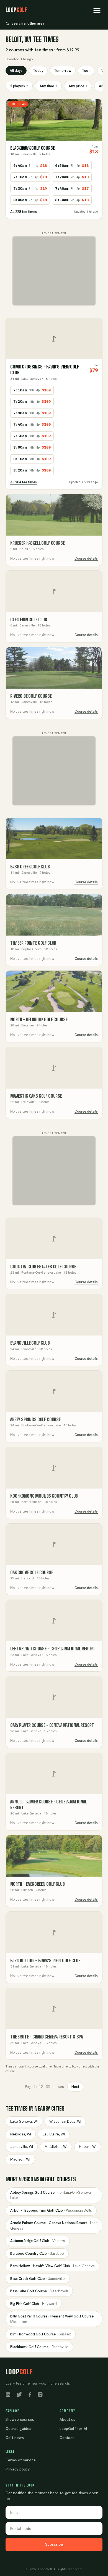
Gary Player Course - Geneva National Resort (52, 1725)
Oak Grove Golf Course (32, 1572)
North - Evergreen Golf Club (38, 1884)
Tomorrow (63, 71)
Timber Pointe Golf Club (33, 943)
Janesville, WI (22, 2147)
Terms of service (21, 2460)
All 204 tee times (24, 482)
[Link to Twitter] (19, 2394)
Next (75, 2087)
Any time (48, 86)
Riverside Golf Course (31, 696)
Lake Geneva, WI (24, 2121)
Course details (86, 558)
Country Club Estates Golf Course (43, 1267)
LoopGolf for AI (73, 2429)
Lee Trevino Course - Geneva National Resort (53, 1649)
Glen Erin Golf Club (29, 619)
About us (67, 2419)
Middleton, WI (56, 2147)
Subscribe (54, 2544)
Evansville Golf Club (30, 1343)
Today (38, 71)
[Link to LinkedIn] (8, 2394)
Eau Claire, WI (54, 2134)
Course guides (18, 2429)
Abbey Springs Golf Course (35, 1419)
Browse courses (20, 2419)
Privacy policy (18, 2469)
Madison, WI (20, 2159)
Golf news (15, 2438)
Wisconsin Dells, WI (65, 2121)
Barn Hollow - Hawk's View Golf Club (45, 1960)
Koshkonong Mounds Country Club (44, 1496)
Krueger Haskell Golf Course (38, 543)
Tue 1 (86, 71)
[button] (97, 10)
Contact (67, 2438)
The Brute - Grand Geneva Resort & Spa (47, 2037)
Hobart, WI (88, 2147)
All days (16, 71)
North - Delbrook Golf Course (39, 1019)
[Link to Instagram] (40, 2394)
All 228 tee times (24, 212)
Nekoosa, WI (21, 2134)
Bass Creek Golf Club (30, 867)
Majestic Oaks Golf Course (36, 1096)
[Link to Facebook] (30, 2394)
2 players (19, 86)
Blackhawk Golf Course (33, 148)
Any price (78, 86)
